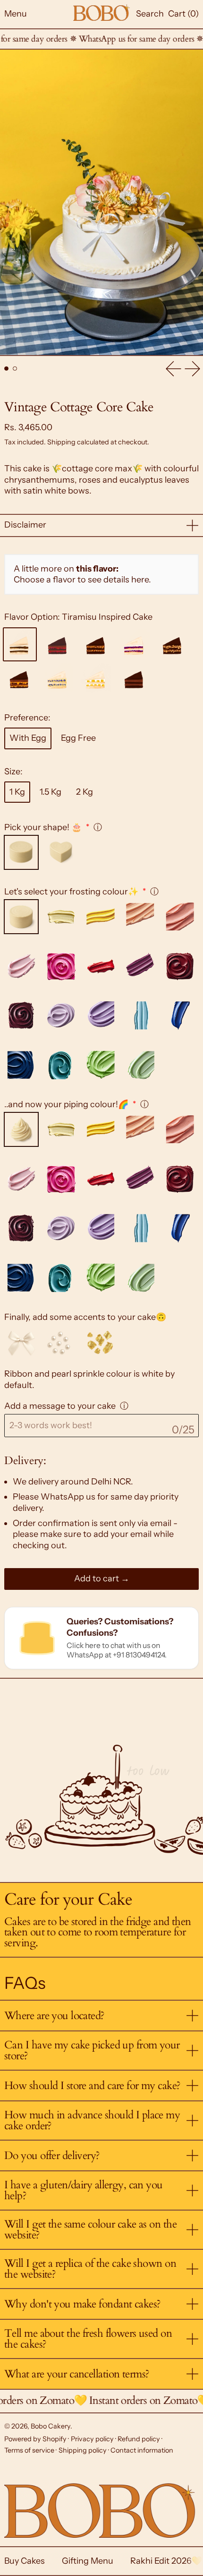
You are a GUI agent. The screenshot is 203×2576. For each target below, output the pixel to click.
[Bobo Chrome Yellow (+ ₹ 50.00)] (101, 917)
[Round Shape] (21, 852)
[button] (150, 14)
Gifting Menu (88, 2561)
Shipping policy (83, 2450)
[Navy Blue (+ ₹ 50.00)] (180, 1015)
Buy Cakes (25, 2561)
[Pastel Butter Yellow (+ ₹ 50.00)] (61, 917)
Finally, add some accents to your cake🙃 (85, 1317)
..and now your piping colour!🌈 (67, 1104)
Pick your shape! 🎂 (44, 827)
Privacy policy (92, 2439)
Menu (16, 14)
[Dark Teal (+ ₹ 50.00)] (61, 1065)
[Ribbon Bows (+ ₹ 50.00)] (21, 1342)
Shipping (61, 442)
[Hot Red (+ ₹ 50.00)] (101, 966)
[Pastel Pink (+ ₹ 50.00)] (21, 966)
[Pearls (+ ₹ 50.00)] (61, 1342)
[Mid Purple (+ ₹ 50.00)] (101, 1015)
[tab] (6, 369)
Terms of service (29, 2450)
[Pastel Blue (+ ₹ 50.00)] (140, 1015)
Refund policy (139, 2439)
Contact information (142, 2450)
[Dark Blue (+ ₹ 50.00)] (21, 1065)
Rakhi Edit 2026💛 (166, 2561)
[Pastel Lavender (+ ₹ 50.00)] (61, 1015)
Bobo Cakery (51, 2426)
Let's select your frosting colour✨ (72, 892)
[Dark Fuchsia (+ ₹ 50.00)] (140, 966)
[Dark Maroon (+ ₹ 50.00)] (21, 1015)
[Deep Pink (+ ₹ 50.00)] (61, 966)
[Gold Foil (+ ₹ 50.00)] (101, 1342)
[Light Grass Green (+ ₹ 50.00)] (101, 1065)
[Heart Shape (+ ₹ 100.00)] (61, 852)
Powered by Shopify (35, 2439)
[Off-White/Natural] (21, 917)
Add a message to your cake (60, 1406)
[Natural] (21, 1129)
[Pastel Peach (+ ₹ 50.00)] (140, 917)
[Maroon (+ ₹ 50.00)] (180, 966)
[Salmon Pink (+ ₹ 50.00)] (180, 917)
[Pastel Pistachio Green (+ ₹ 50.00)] (140, 1065)
